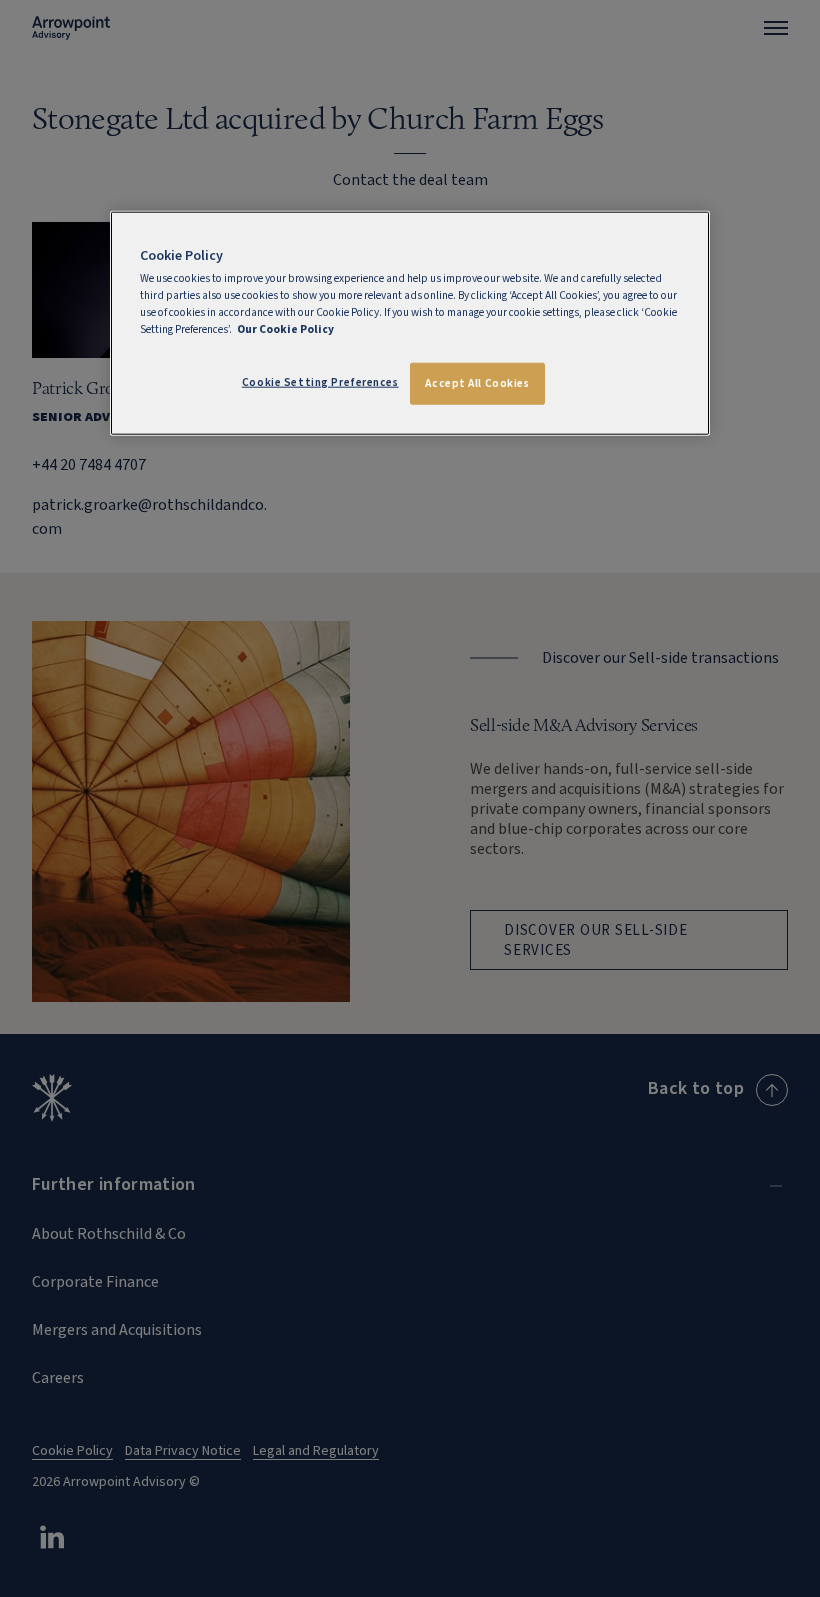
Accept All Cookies (477, 383)
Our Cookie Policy (285, 329)
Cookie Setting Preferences (320, 382)
